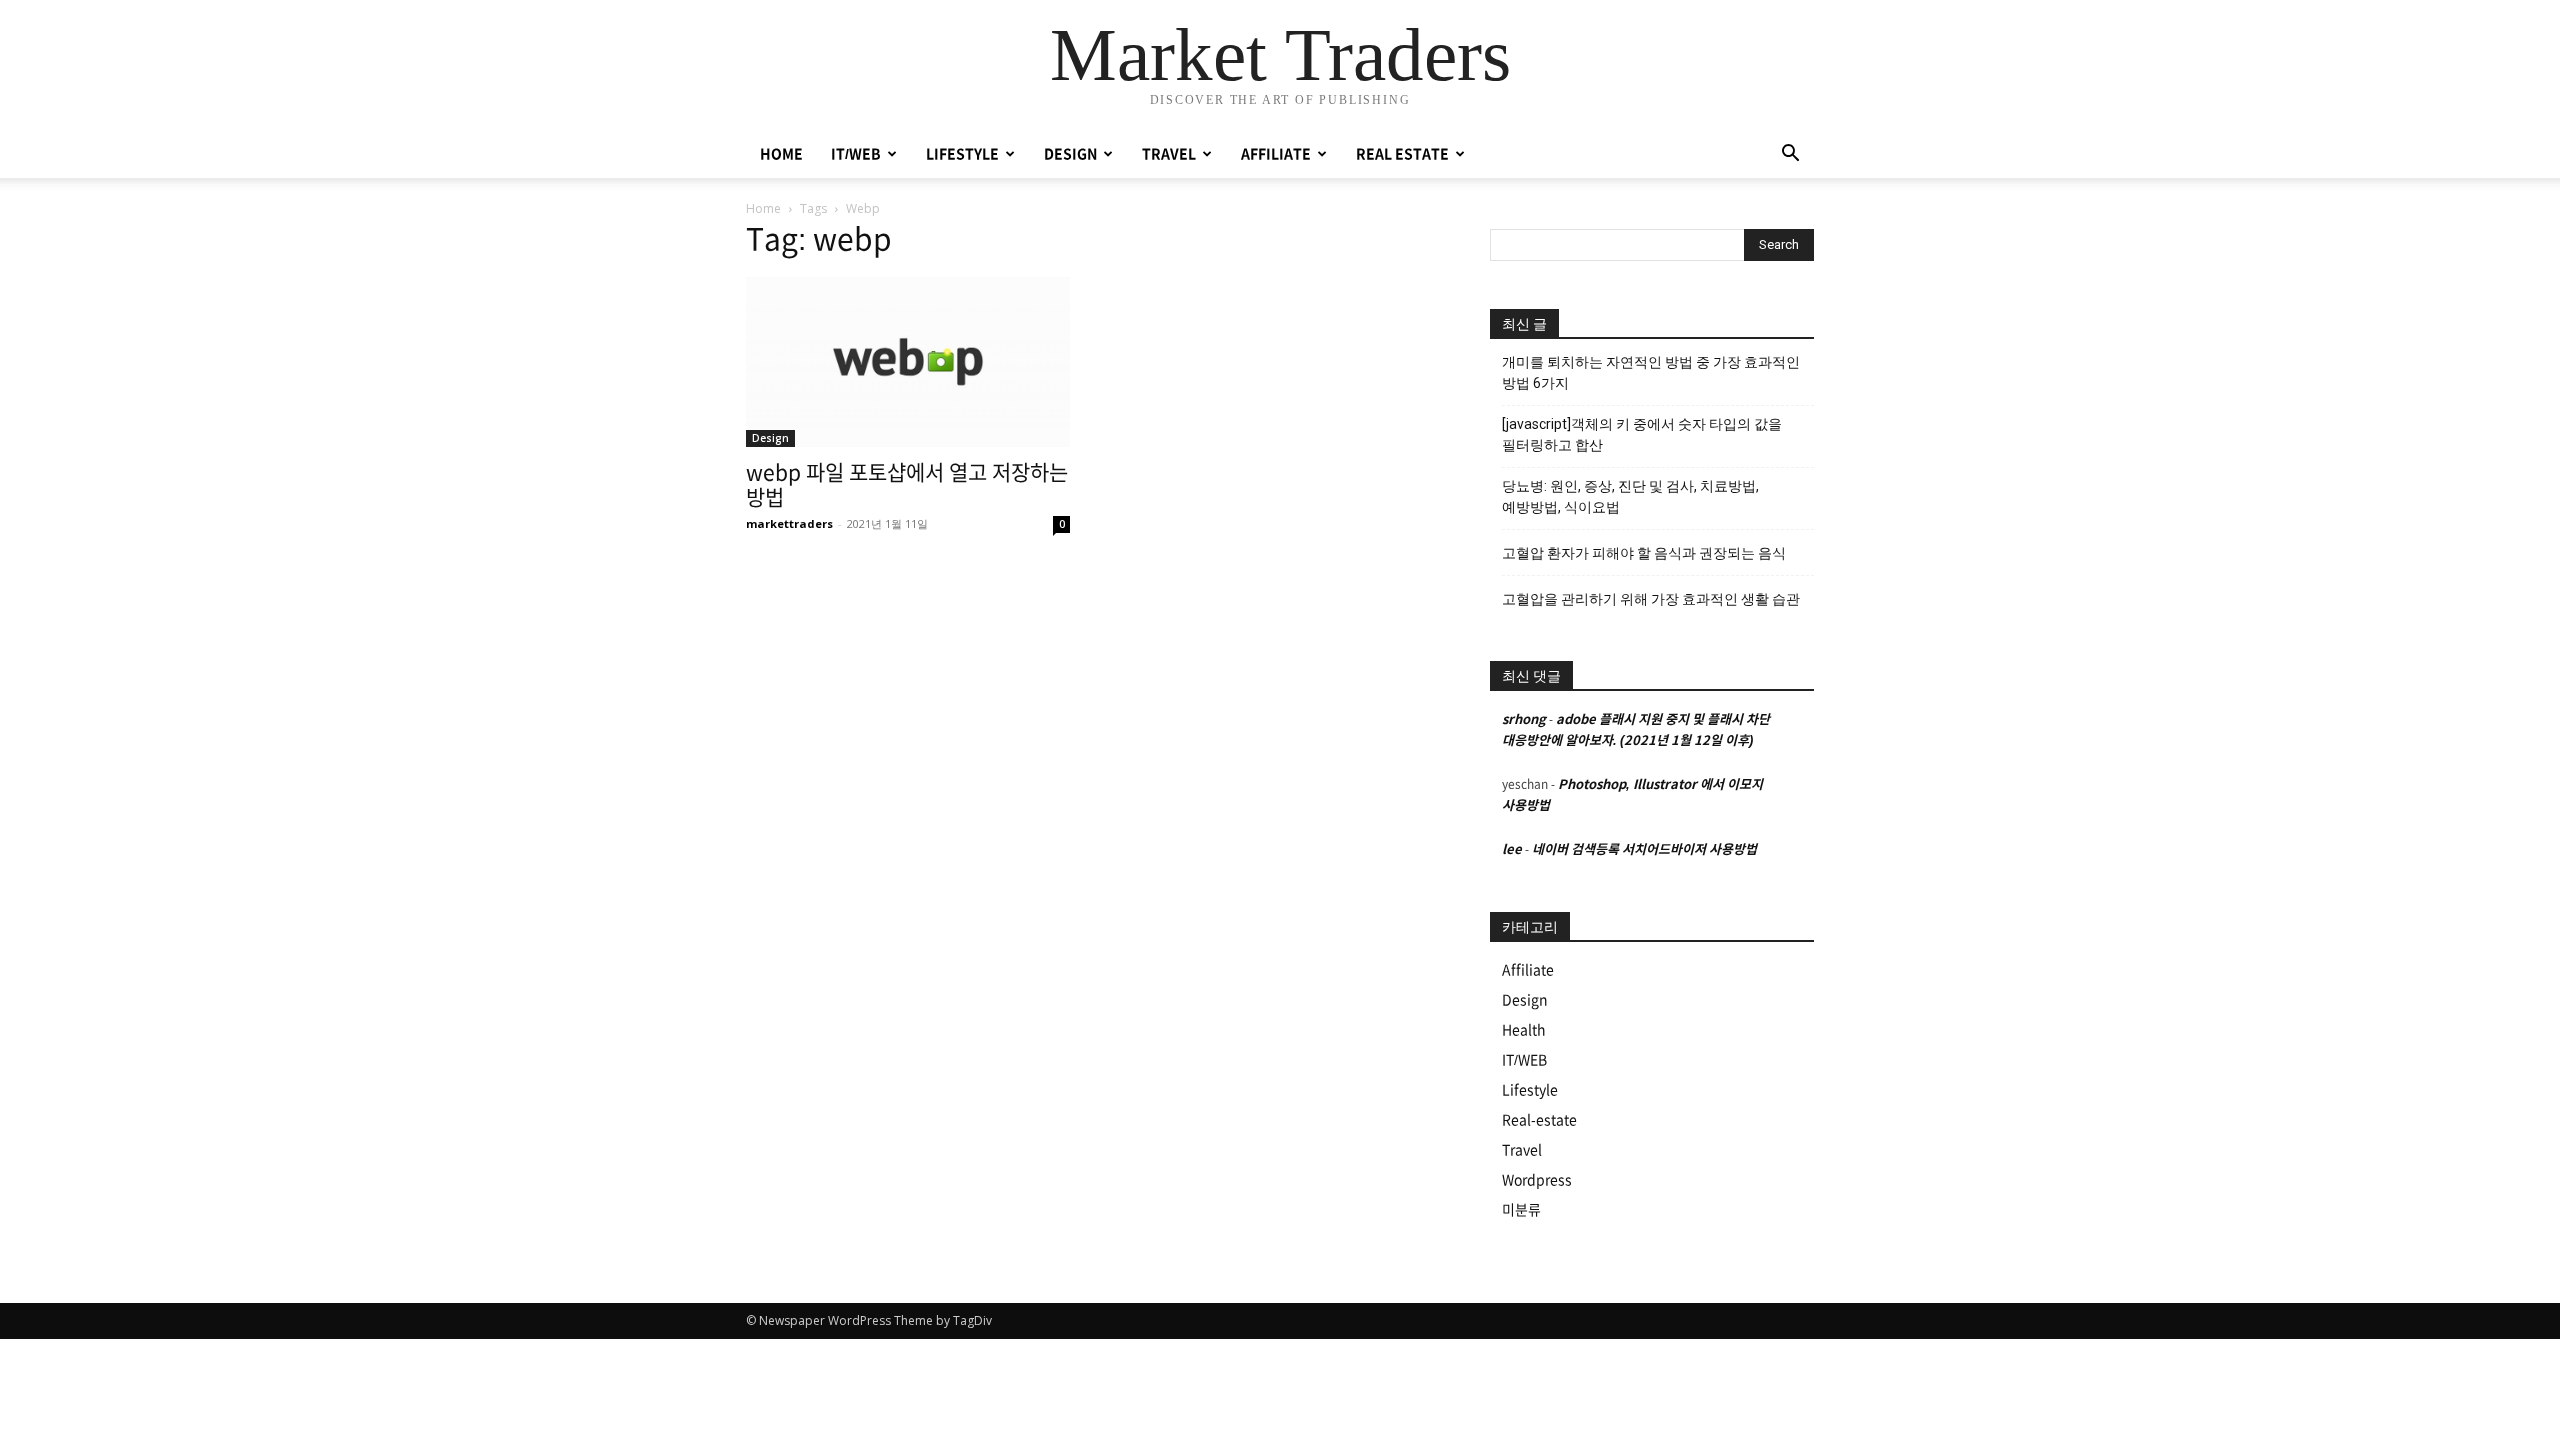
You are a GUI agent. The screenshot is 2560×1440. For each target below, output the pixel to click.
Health (1524, 1030)
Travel (1522, 1150)
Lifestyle (1530, 1090)
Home (763, 208)
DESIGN (1070, 154)
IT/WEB (856, 154)
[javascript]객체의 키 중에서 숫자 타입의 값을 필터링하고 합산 (1642, 434)
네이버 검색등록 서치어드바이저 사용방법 (1644, 849)
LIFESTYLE (962, 154)
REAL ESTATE (1402, 154)
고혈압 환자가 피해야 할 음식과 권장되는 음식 (1644, 553)
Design (770, 438)
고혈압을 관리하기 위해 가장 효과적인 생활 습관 (1651, 599)
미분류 (1521, 1210)
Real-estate (1539, 1120)
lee (1512, 849)
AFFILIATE (1276, 154)
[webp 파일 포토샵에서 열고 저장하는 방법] (908, 362)
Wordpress (1537, 1180)
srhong (1524, 719)
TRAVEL (1169, 154)
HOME (781, 154)
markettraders (789, 523)
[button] (1790, 155)
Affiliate (1528, 970)
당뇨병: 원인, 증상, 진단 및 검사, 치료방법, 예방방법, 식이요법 (1630, 496)
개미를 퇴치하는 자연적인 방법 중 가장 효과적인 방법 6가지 (1651, 372)
